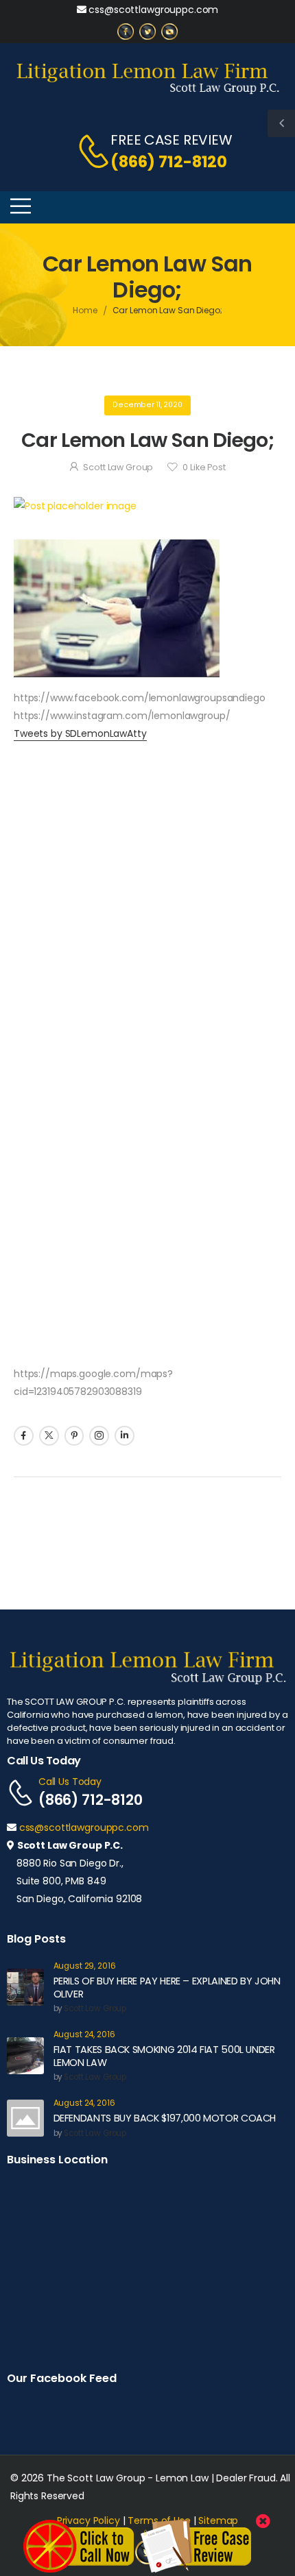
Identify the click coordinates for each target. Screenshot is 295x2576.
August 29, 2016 (85, 1966)
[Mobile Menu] (21, 206)
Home (85, 310)
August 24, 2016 (84, 2035)
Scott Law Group (118, 467)
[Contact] (86, 151)
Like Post (204, 467)
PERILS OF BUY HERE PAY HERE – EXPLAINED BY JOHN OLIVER (167, 1988)
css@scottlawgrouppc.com (153, 10)
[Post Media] (147, 506)
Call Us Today (70, 1782)
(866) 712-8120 (169, 162)
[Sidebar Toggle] (281, 123)
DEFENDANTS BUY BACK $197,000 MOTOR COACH (165, 2118)
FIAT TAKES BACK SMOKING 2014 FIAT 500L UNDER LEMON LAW (164, 2056)
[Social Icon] (24, 1436)
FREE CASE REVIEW (172, 140)
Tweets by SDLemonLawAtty (80, 733)
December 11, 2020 (147, 405)
